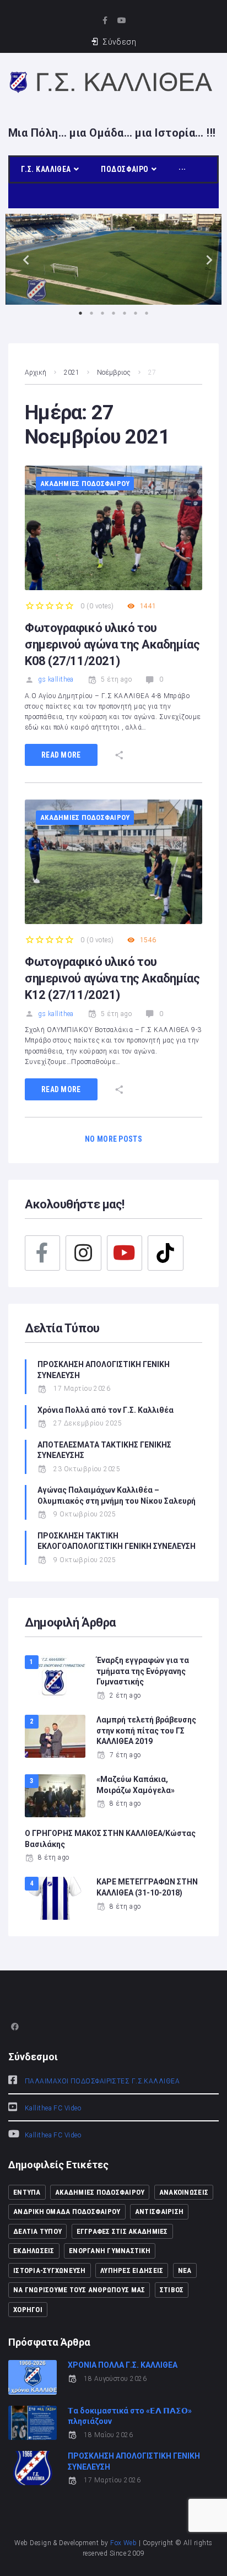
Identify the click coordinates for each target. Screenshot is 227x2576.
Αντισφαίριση (159, 2212)
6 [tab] (136, 313)
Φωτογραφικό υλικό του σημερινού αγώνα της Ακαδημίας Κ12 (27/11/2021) (112, 978)
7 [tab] (147, 313)
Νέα (185, 2270)
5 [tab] (125, 313)
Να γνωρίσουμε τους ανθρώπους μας (79, 2290)
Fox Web (123, 2543)
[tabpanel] (113, 259)
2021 (72, 372)
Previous (22, 259)
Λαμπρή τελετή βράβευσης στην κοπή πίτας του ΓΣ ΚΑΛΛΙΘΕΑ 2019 (146, 1730)
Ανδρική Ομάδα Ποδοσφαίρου (67, 2212)
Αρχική (36, 372)
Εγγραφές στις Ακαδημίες (122, 2231)
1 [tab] (80, 313)
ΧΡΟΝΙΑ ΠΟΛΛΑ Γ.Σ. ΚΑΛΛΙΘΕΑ (123, 2365)
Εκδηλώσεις (34, 2251)
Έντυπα (27, 2192)
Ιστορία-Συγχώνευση (50, 2270)
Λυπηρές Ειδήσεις (132, 2270)
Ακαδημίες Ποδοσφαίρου (85, 484)
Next (205, 259)
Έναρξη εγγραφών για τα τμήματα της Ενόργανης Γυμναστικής (143, 1671)
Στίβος (172, 2290)
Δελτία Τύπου (37, 2231)
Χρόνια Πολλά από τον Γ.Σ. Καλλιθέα (106, 1410)
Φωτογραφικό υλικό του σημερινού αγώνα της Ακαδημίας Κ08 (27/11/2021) (112, 644)
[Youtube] (122, 20)
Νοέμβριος (114, 372)
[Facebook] (42, 1253)
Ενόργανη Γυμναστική (110, 2251)
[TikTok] (165, 1253)
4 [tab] (113, 313)
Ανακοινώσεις (184, 2192)
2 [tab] (91, 313)
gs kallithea (56, 679)
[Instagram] (83, 1253)
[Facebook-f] (105, 20)
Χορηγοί (28, 2310)
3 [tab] (102, 313)
